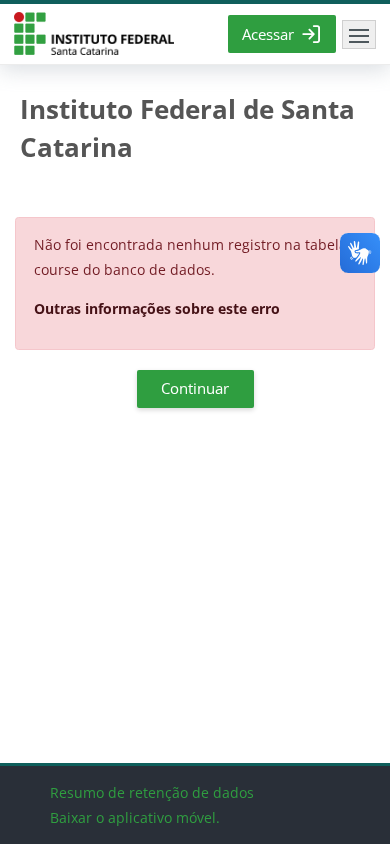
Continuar (195, 388)
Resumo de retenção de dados (152, 792)
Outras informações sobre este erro (157, 308)
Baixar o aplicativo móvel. (135, 817)
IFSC (94, 34)
